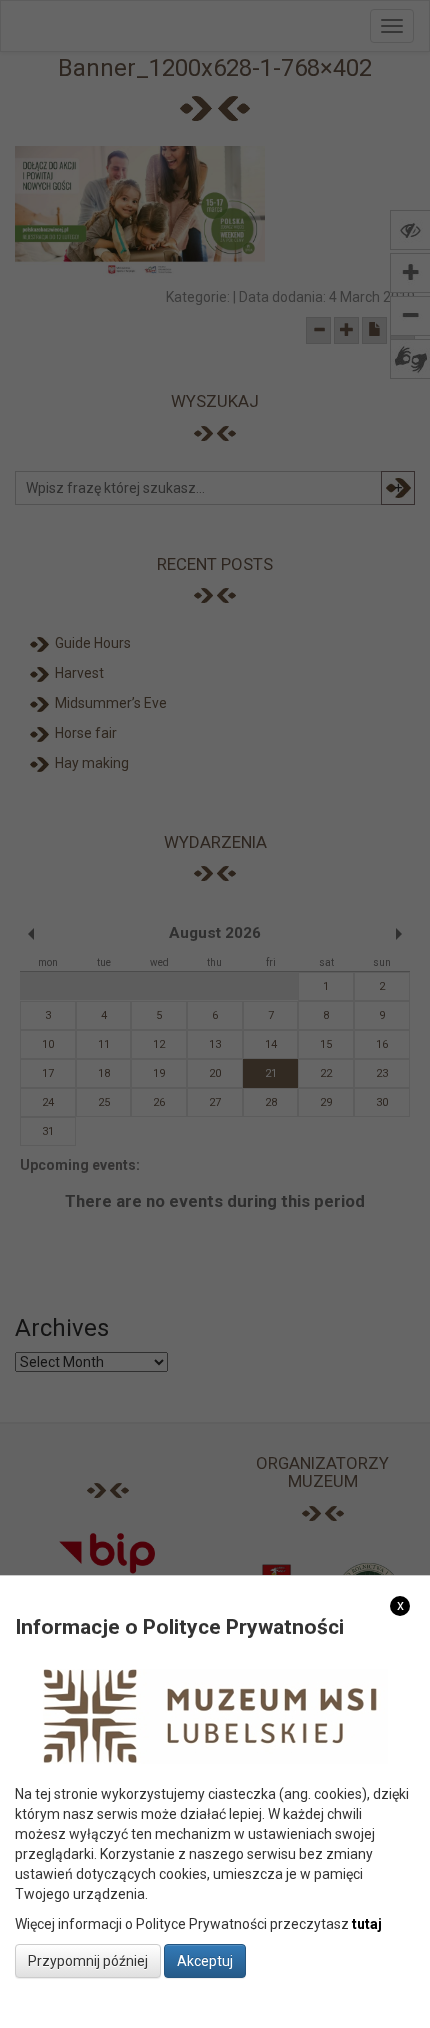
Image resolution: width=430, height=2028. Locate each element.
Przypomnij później (88, 1961)
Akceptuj (205, 1961)
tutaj (367, 1924)
